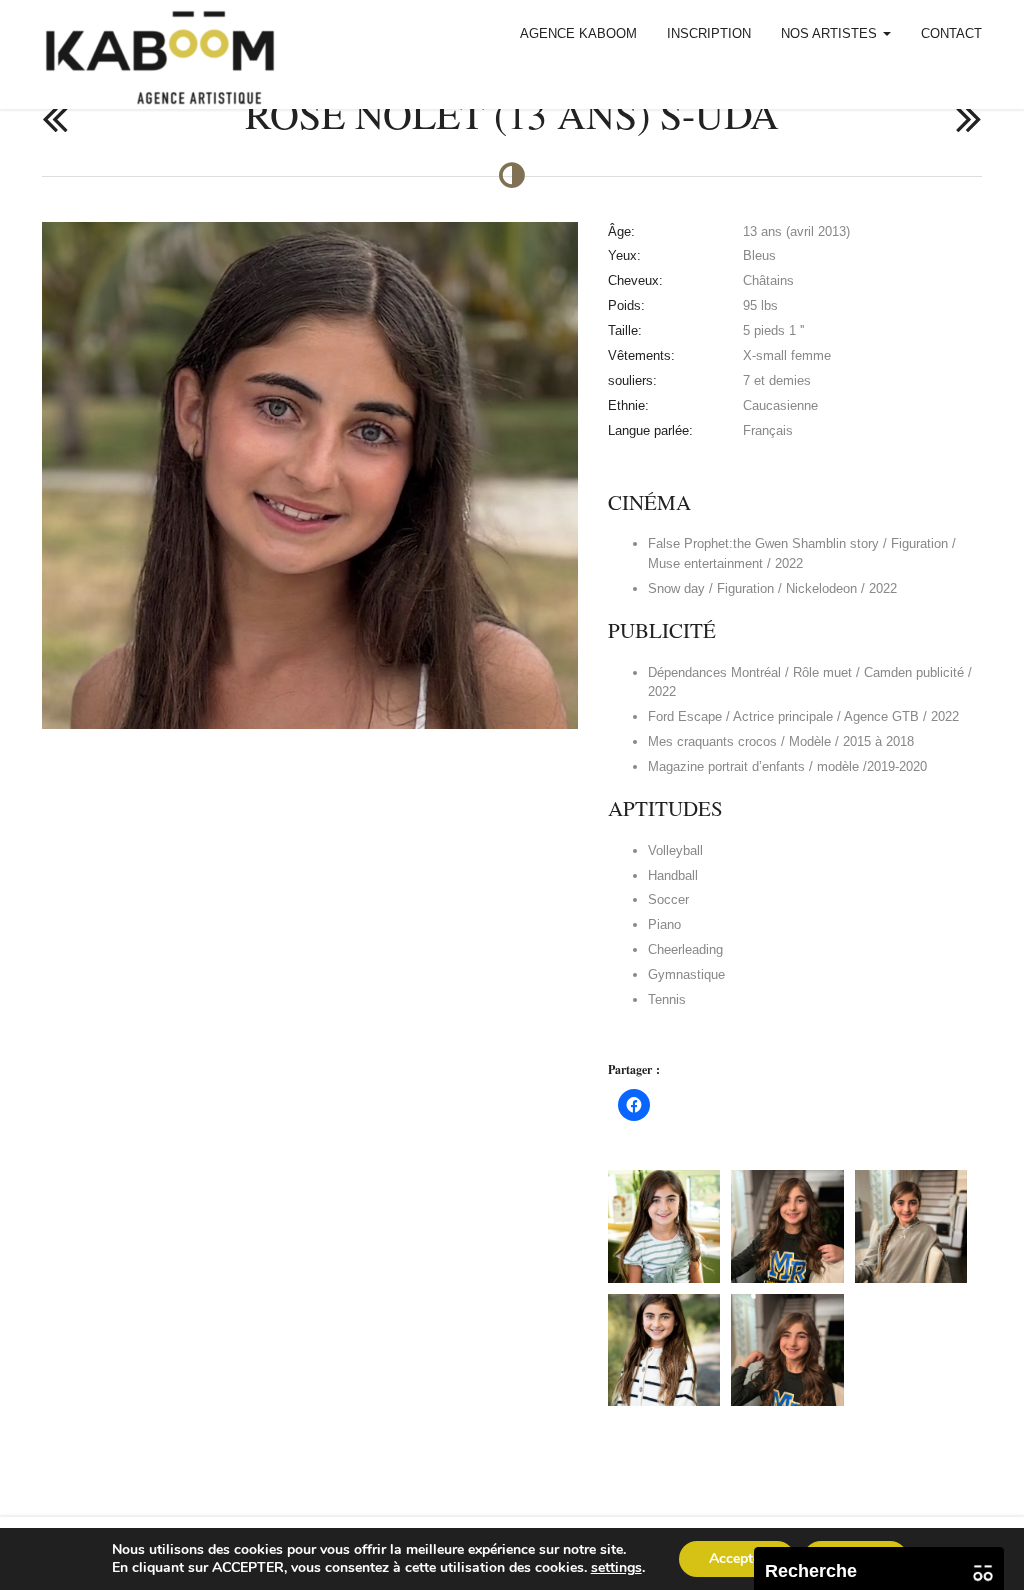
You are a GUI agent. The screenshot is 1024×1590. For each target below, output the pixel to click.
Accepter (737, 1558)
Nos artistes (831, 33)
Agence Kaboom (578, 33)
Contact (951, 33)
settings (616, 1568)
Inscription (709, 33)
